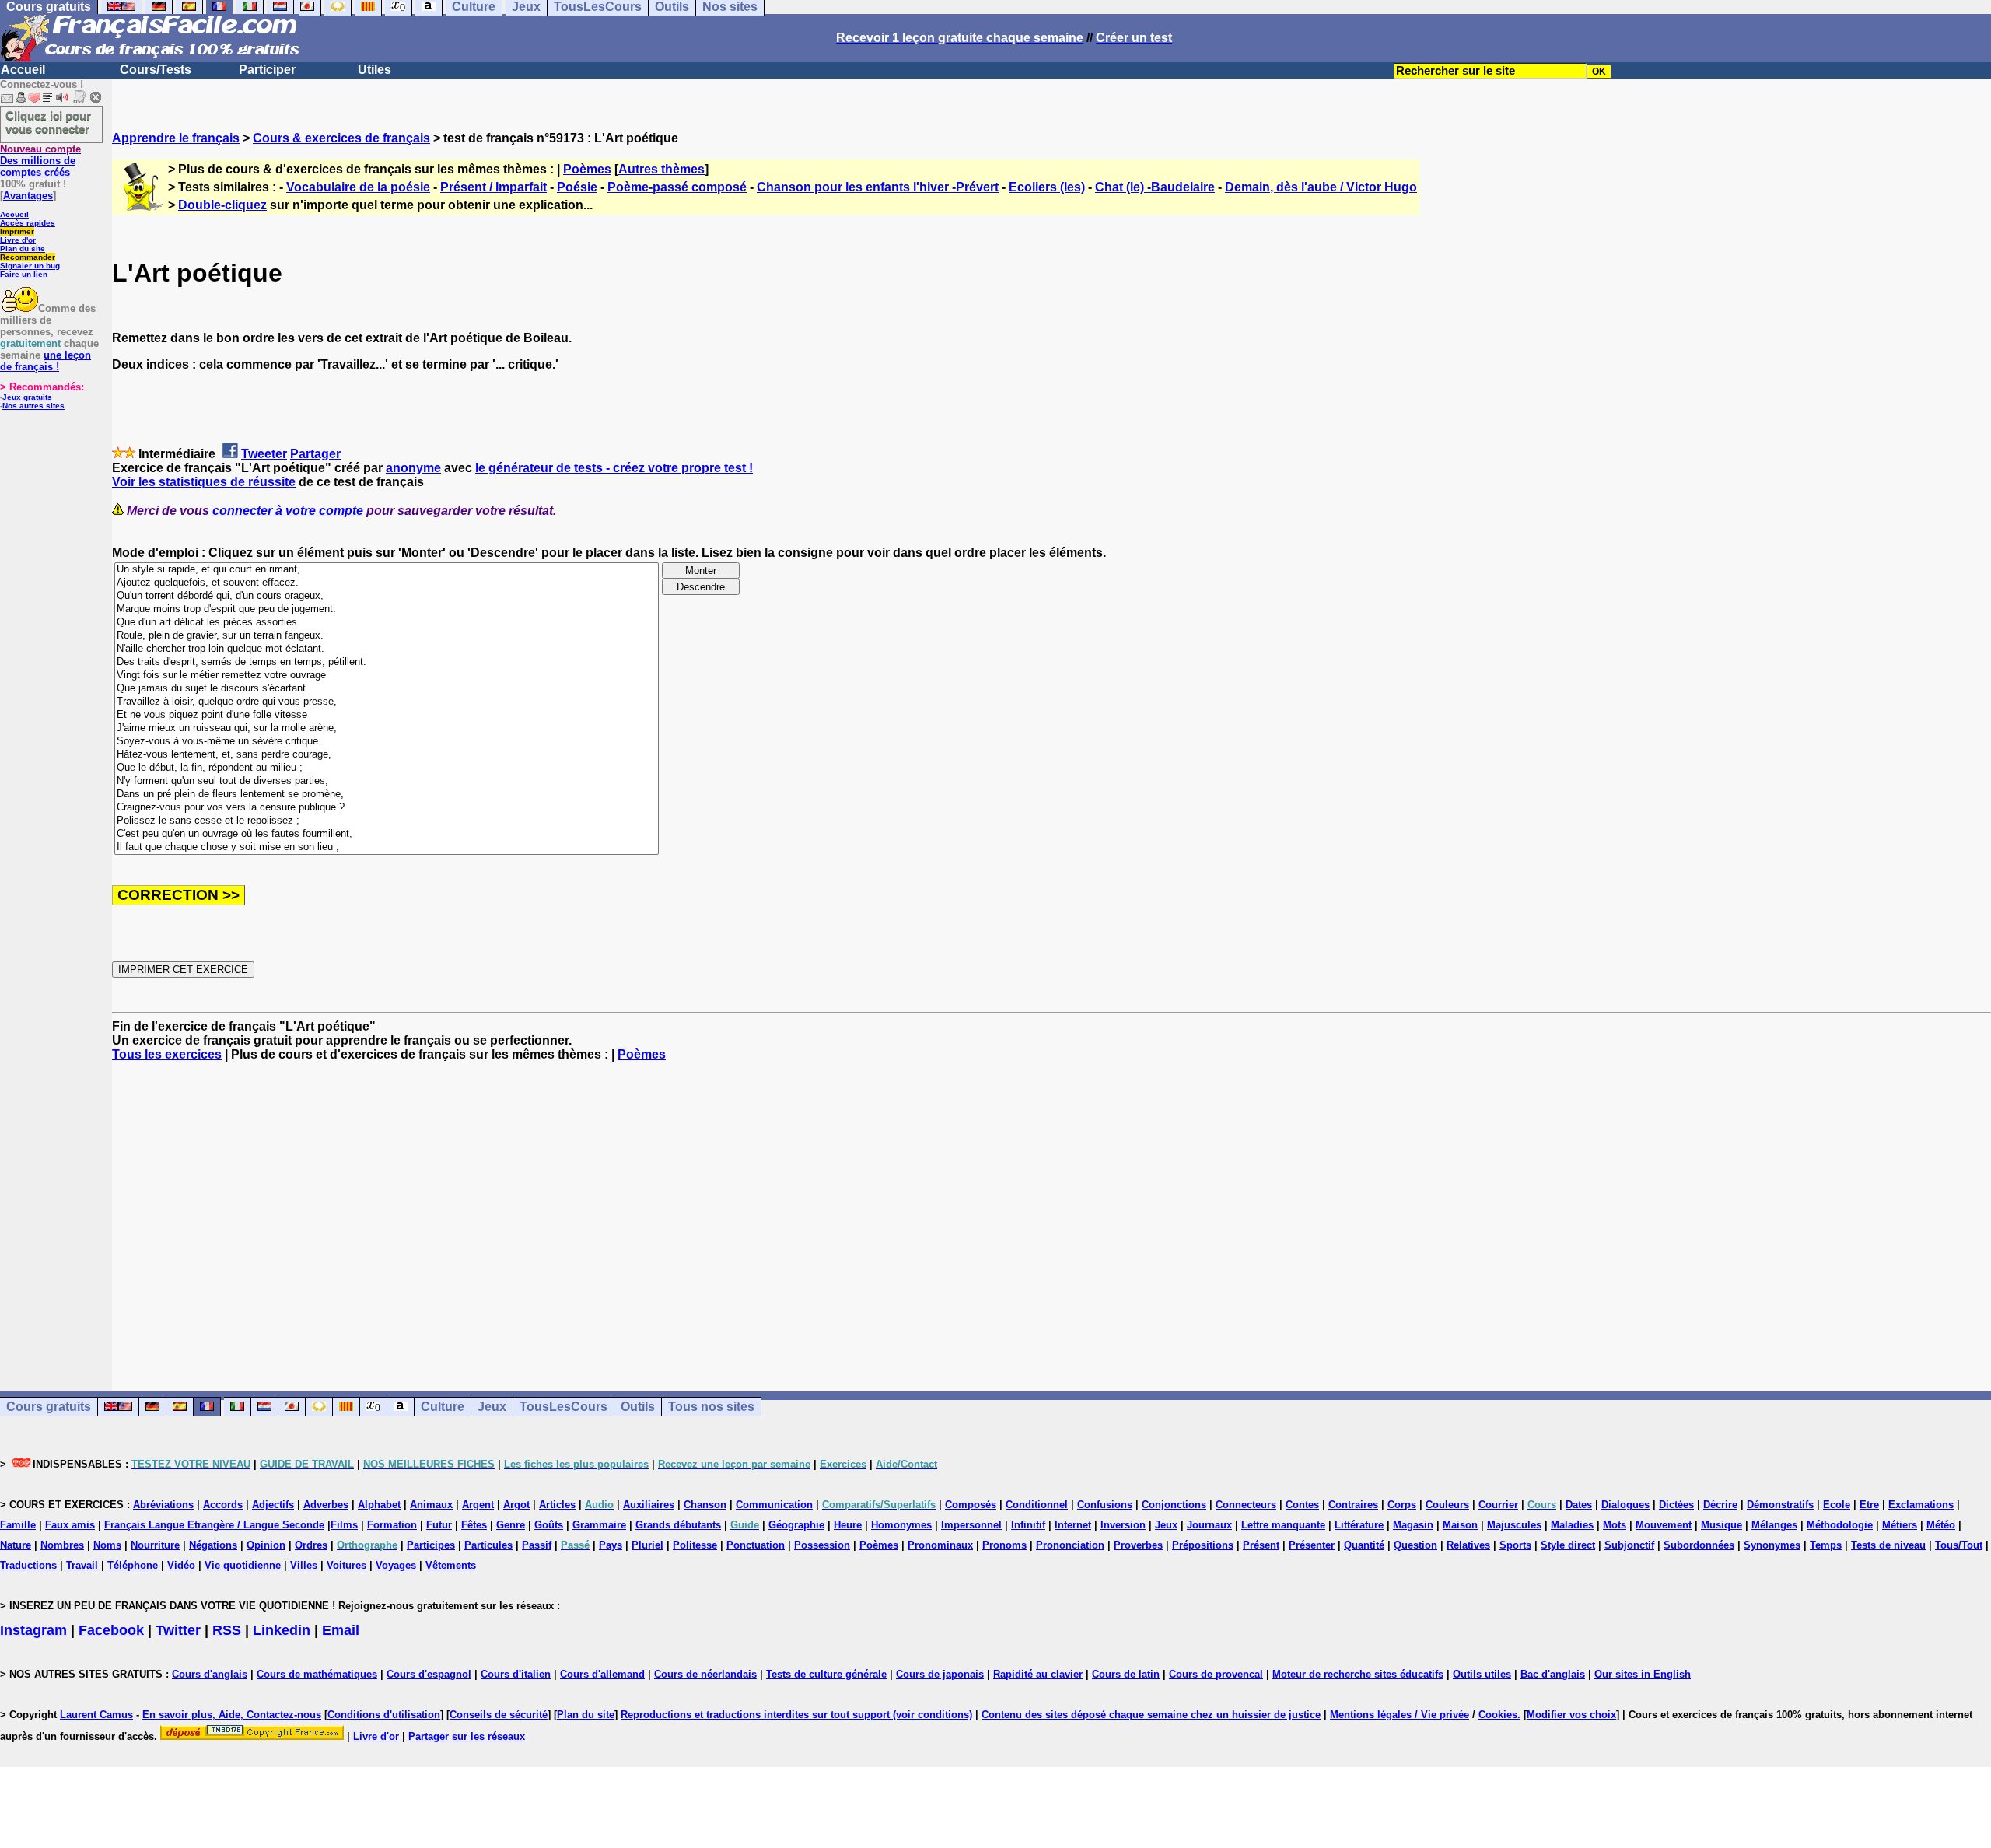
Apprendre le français (176, 138)
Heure (848, 1525)
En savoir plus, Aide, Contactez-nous (232, 1715)
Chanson (705, 1505)
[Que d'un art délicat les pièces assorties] (387, 623)
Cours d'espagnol (429, 1674)
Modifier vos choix (1571, 1715)
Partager (315, 454)
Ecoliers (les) (1047, 187)
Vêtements (451, 1565)
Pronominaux (940, 1545)
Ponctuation (756, 1545)
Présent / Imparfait (493, 187)
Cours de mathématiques (317, 1674)
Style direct (1568, 1545)
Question (1415, 1545)
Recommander (28, 257)
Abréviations (163, 1505)
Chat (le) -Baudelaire (1155, 187)
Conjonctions (1174, 1505)
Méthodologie (1840, 1525)
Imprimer (17, 231)
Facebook (111, 1630)
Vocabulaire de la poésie (358, 187)
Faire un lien (24, 274)
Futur (439, 1525)
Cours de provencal (1216, 1674)
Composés (971, 1505)
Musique (1722, 1525)
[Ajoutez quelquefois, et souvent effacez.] (387, 583)
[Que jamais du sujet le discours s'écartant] (387, 689)
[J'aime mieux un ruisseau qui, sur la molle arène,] (387, 728)
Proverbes (1138, 1545)
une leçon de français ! (45, 361)
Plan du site (23, 248)
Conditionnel (1037, 1505)
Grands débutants (678, 1525)
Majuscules (1514, 1525)
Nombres (62, 1545)
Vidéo (181, 1565)
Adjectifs (273, 1505)
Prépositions (1203, 1545)
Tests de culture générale (826, 1674)
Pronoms (1004, 1545)
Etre (1869, 1505)
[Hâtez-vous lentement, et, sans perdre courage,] (387, 755)
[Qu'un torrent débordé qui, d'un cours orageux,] (387, 596)
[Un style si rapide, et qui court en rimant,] (387, 570)
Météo (1941, 1525)
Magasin (1413, 1525)
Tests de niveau (1888, 1545)
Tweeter (264, 454)
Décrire (1720, 1505)
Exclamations (1921, 1505)
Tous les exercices (167, 1054)
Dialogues (1625, 1505)
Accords (223, 1505)
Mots (1615, 1525)
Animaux (431, 1505)
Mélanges (1774, 1525)
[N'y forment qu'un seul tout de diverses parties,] (387, 781)
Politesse (695, 1545)
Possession (822, 1545)
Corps (1402, 1505)
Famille (18, 1525)
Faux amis (70, 1525)
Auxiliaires (649, 1505)
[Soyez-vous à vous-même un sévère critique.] (387, 742)
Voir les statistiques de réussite (204, 482)
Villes (304, 1565)
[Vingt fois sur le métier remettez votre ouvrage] (387, 675)
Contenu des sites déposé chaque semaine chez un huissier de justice (1151, 1715)
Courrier (1498, 1505)
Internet (1073, 1525)
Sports (1515, 1545)
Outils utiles (1482, 1674)
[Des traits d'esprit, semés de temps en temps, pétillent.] (387, 662)
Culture (443, 1407)
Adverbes (326, 1505)
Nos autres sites (33, 406)
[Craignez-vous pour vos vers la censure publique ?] (387, 808)
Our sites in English (1643, 1674)
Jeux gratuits (27, 397)
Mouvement (1664, 1525)
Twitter (178, 1630)
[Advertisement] (1051, 1213)
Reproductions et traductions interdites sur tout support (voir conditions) (796, 1715)
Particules (488, 1545)
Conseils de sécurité (499, 1715)
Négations (213, 1545)
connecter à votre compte (288, 511)
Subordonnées (1699, 1545)
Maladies (1572, 1525)
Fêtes (474, 1525)
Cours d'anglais (210, 1674)
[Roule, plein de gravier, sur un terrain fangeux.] (387, 636)
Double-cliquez (222, 205)
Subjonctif (1629, 1545)
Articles (557, 1505)
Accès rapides (28, 223)
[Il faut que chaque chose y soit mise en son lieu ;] (387, 847)
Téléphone (133, 1565)
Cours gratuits (49, 1407)
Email (341, 1630)
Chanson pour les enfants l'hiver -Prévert (878, 187)
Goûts (549, 1525)
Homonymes (901, 1525)
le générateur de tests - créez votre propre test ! (614, 468)
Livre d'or (18, 240)
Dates (1579, 1505)
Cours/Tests (156, 70)
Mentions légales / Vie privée (1400, 1715)
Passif (537, 1545)
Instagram (33, 1630)
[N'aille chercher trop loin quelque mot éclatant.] (387, 649)
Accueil (23, 70)
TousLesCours (563, 1407)
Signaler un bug (30, 266)
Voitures (346, 1565)
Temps (1826, 1545)
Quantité (1364, 1545)
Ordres (311, 1545)
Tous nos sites (711, 1407)
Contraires (1353, 1505)
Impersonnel (971, 1525)
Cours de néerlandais (705, 1674)
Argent (478, 1505)
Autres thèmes (661, 169)
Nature (16, 1545)
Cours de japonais (940, 1674)
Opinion (266, 1545)
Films (344, 1525)
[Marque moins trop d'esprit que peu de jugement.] (387, 609)
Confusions (1105, 1505)
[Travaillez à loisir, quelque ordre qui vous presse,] (387, 702)
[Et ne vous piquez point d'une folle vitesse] (387, 715)
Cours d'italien (516, 1674)
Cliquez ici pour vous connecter (48, 122)
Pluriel (647, 1545)
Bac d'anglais (1553, 1674)
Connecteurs (1246, 1505)
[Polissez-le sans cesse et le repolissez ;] (387, 821)
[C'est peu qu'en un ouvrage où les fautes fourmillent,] (387, 834)
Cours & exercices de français (341, 138)
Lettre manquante (1283, 1525)
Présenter (1312, 1545)
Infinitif (1028, 1525)
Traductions (28, 1565)
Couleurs (1447, 1505)
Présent (1261, 1545)
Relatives (1468, 1545)
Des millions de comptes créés (40, 161)
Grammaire (599, 1525)
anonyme (413, 468)
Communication (774, 1505)
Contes (1302, 1505)
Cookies (1498, 1715)
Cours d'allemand (602, 1674)
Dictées (1676, 1505)
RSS (227, 1630)
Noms (107, 1545)
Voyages (396, 1565)
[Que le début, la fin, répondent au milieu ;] (387, 768)
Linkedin (282, 1630)
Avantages (28, 196)
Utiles (374, 70)
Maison (1460, 1525)
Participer (267, 70)
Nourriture (155, 1545)
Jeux (492, 1407)
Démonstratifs (1780, 1505)
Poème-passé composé (677, 187)
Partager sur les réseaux (467, 1736)
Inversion (1123, 1525)
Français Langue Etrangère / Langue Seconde (214, 1525)
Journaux (1209, 1525)
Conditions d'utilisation (384, 1715)
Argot (516, 1505)
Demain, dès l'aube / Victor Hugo (1321, 187)
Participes (431, 1545)
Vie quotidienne (243, 1565)
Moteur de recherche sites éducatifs (1358, 1674)
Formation (392, 1525)
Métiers (1900, 1525)
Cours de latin (1126, 1674)
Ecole (1837, 1505)
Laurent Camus (96, 1715)
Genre (511, 1525)
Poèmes (587, 169)
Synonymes (1772, 1545)
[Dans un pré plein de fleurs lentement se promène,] (387, 794)
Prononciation (1070, 1545)
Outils (638, 1407)
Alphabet (379, 1505)
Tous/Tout (1959, 1545)
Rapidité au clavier (1038, 1674)
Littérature (1359, 1525)
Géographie (796, 1525)
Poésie (577, 187)
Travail (82, 1565)
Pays (611, 1545)
